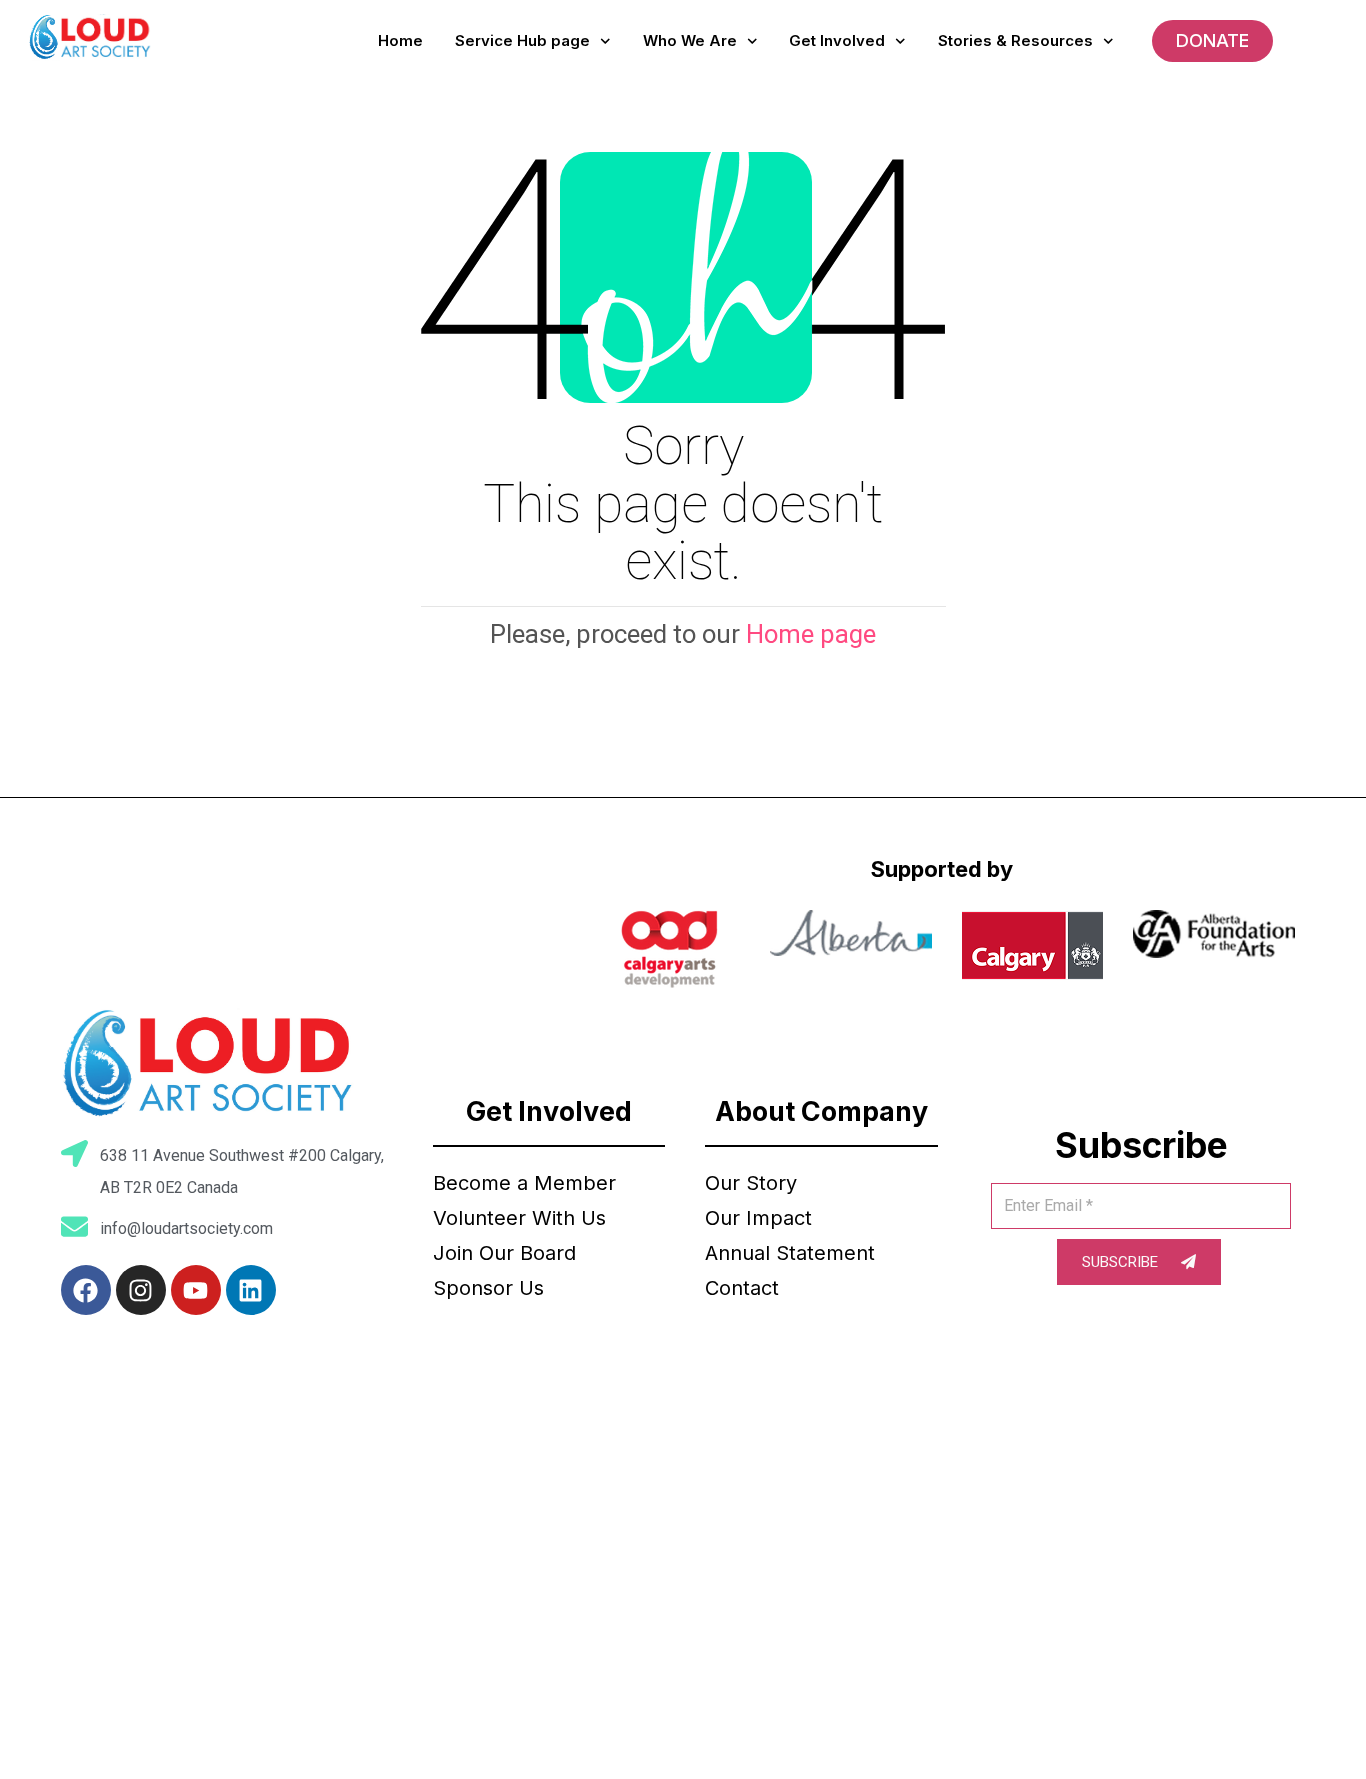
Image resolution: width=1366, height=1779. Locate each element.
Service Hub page (522, 40)
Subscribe (1122, 1262)
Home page (811, 634)
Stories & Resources (1015, 40)
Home (400, 40)
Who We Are (690, 40)
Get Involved (837, 40)
